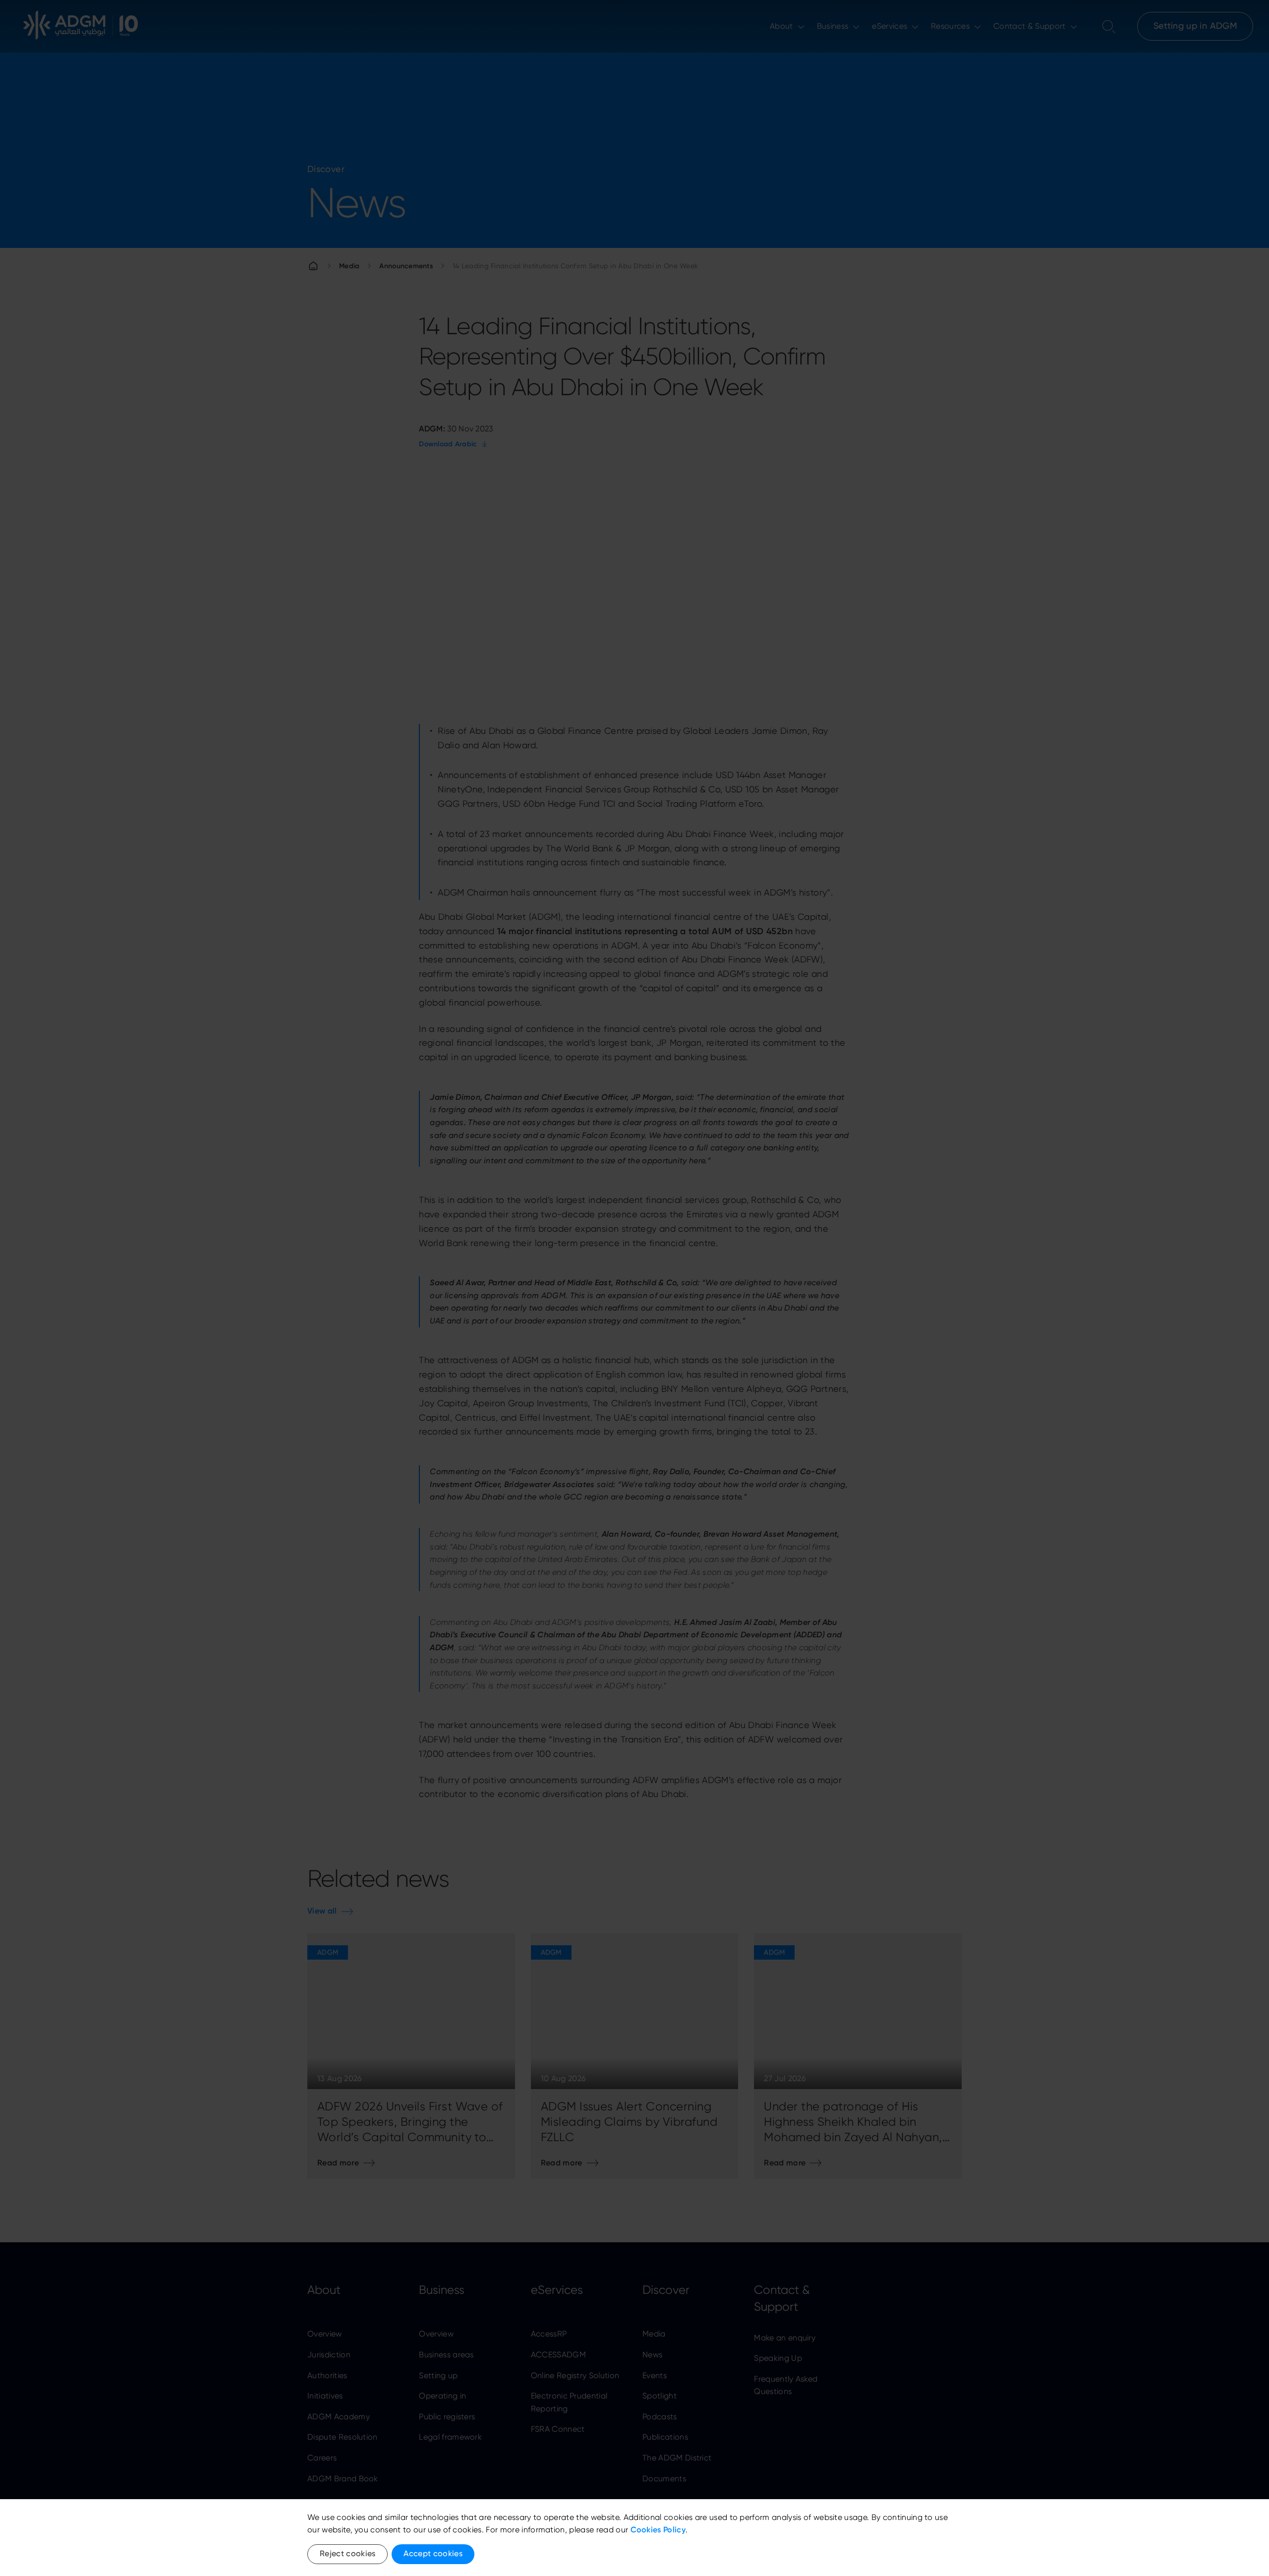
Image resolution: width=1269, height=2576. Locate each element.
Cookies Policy (658, 2530)
